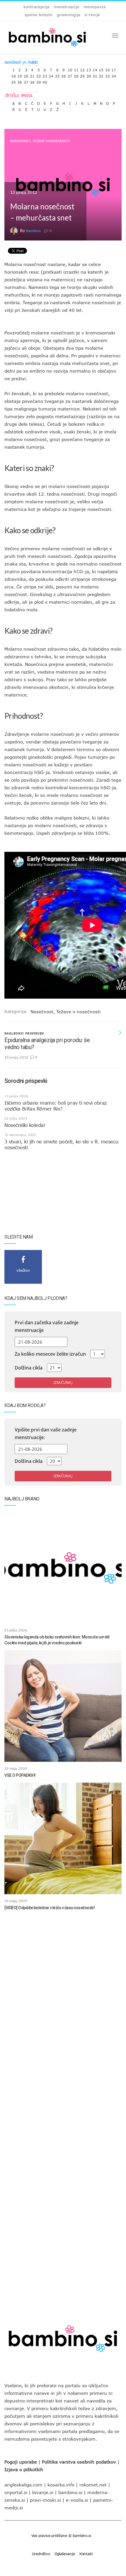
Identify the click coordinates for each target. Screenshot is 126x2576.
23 (45, 75)
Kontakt (86, 2554)
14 (95, 69)
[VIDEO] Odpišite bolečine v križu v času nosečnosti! (50, 1908)
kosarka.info (61, 2485)
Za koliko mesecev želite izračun (50, 1354)
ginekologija (69, 15)
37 (26, 81)
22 (39, 75)
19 (20, 75)
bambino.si (70, 2492)
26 (64, 75)
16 (108, 69)
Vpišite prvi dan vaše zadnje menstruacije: (46, 1433)
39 (39, 81)
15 (101, 69)
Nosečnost (20, 141)
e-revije (92, 15)
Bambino (33, 231)
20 (26, 75)
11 (76, 69)
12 (82, 69)
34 (114, 75)
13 (89, 69)
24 (51, 75)
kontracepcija (36, 7)
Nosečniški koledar (25, 1125)
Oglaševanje (65, 2554)
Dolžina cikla (29, 1368)
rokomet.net (93, 2485)
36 (20, 81)
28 (76, 75)
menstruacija (67, 7)
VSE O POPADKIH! (20, 1775)
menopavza (95, 7)
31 (95, 75)
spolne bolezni (39, 15)
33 (108, 75)
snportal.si (16, 2492)
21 (32, 75)
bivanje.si (43, 2492)
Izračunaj (63, 1383)
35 (13, 81)
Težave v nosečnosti (51, 141)
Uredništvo (41, 2554)
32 (101, 75)
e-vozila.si (77, 2500)
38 (32, 81)
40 (45, 81)
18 (13, 75)
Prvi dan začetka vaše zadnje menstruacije (47, 1326)
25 (57, 75)
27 (70, 75)
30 (89, 75)
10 (70, 69)
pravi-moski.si (45, 2500)
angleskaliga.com (23, 2485)
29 (82, 75)
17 (114, 69)
